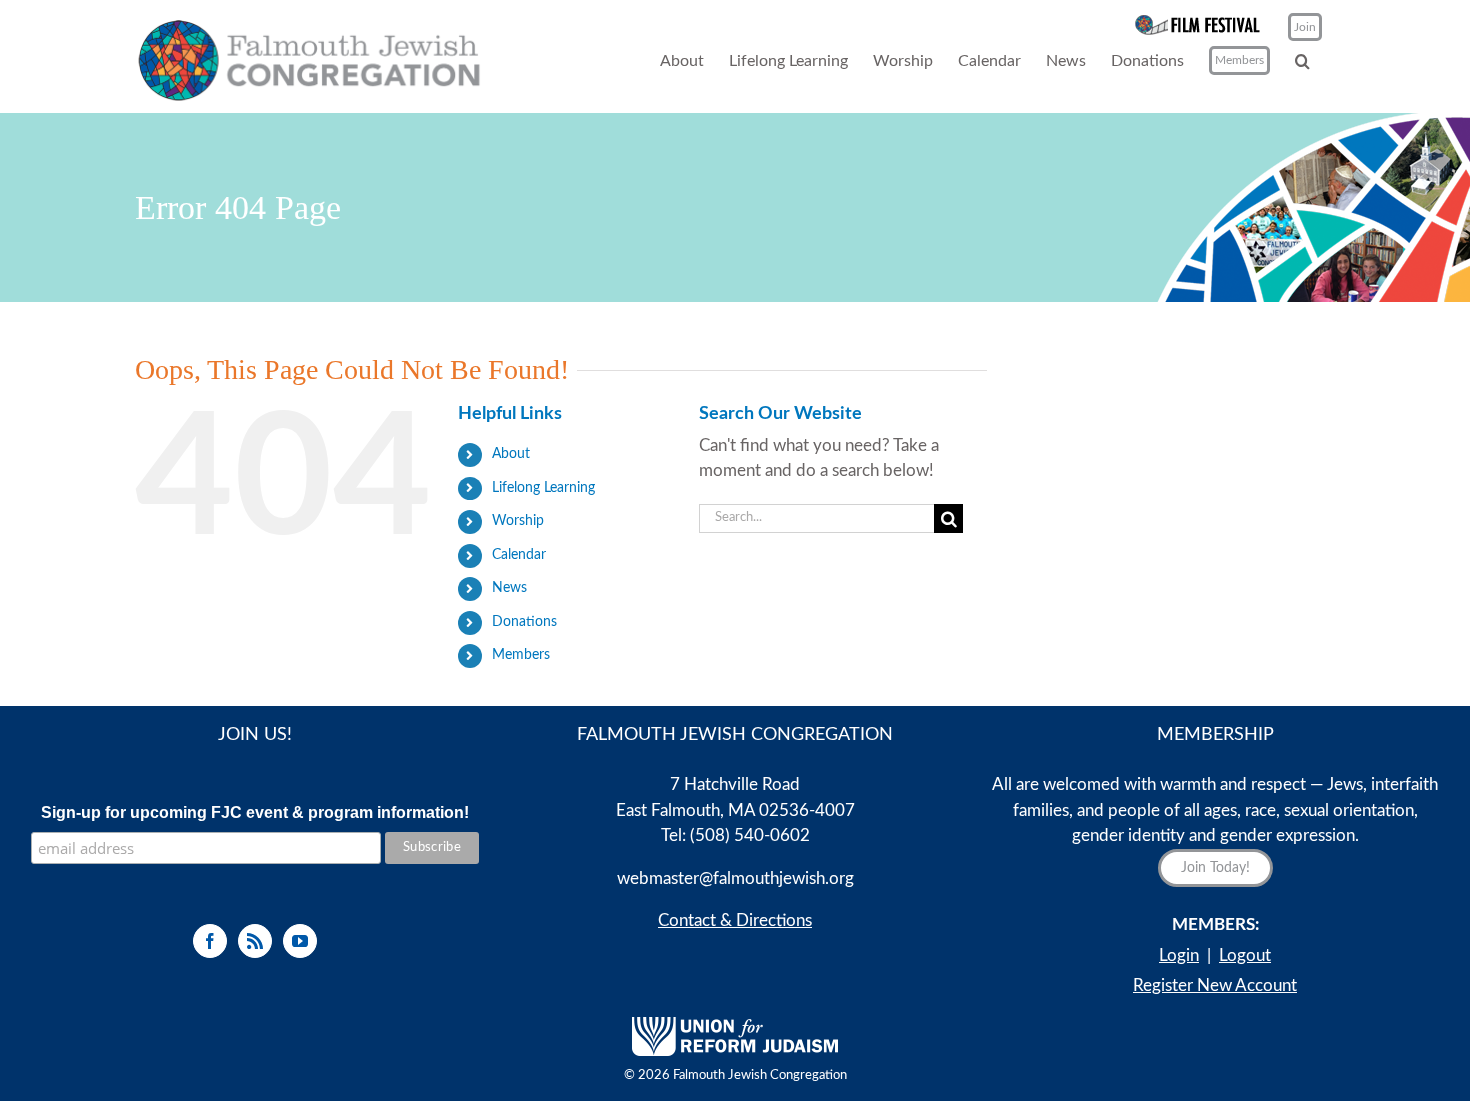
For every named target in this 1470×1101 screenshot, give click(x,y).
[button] (1302, 60)
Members (521, 655)
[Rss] (255, 941)
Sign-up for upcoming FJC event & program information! (255, 812)
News (509, 588)
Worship (518, 521)
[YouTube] (300, 941)
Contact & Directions (735, 920)
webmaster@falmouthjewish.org (735, 878)
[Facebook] (210, 941)
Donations (524, 622)
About (511, 454)
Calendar (519, 555)
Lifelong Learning (543, 488)
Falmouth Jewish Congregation (760, 1075)
